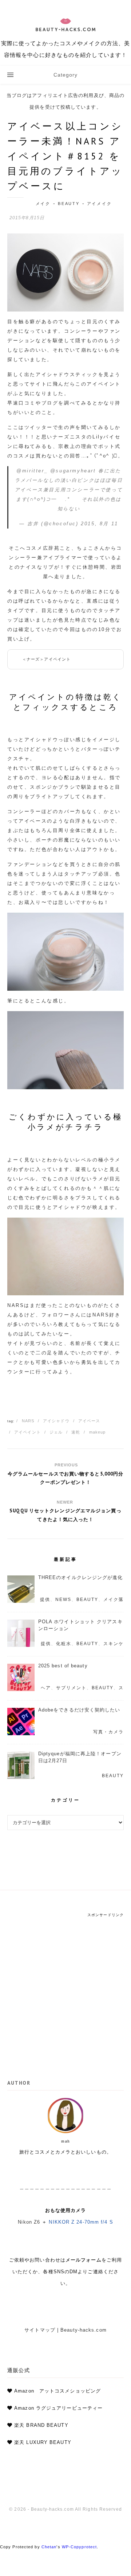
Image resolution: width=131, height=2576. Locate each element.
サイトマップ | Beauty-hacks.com (65, 2330)
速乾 (76, 1432)
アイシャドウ (56, 1421)
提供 (45, 1600)
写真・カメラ (108, 1732)
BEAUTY (69, 204)
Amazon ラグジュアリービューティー (58, 2408)
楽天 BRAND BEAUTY (41, 2425)
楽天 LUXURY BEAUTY (43, 2442)
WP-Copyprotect (79, 2547)
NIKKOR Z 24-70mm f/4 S (81, 2222)
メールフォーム (84, 2260)
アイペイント (27, 1432)
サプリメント (71, 1688)
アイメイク (100, 204)
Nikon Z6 (29, 2222)
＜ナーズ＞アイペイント (46, 659)
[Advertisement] (65, 1983)
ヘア (46, 1688)
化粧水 (64, 1644)
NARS (28, 1421)
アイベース (89, 1421)
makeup (98, 1432)
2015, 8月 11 (100, 524)
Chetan (49, 2547)
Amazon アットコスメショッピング (57, 2391)
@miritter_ (32, 471)
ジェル (56, 1432)
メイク (43, 204)
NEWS (63, 1600)
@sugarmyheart (73, 471)
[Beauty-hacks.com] (65, 33)
